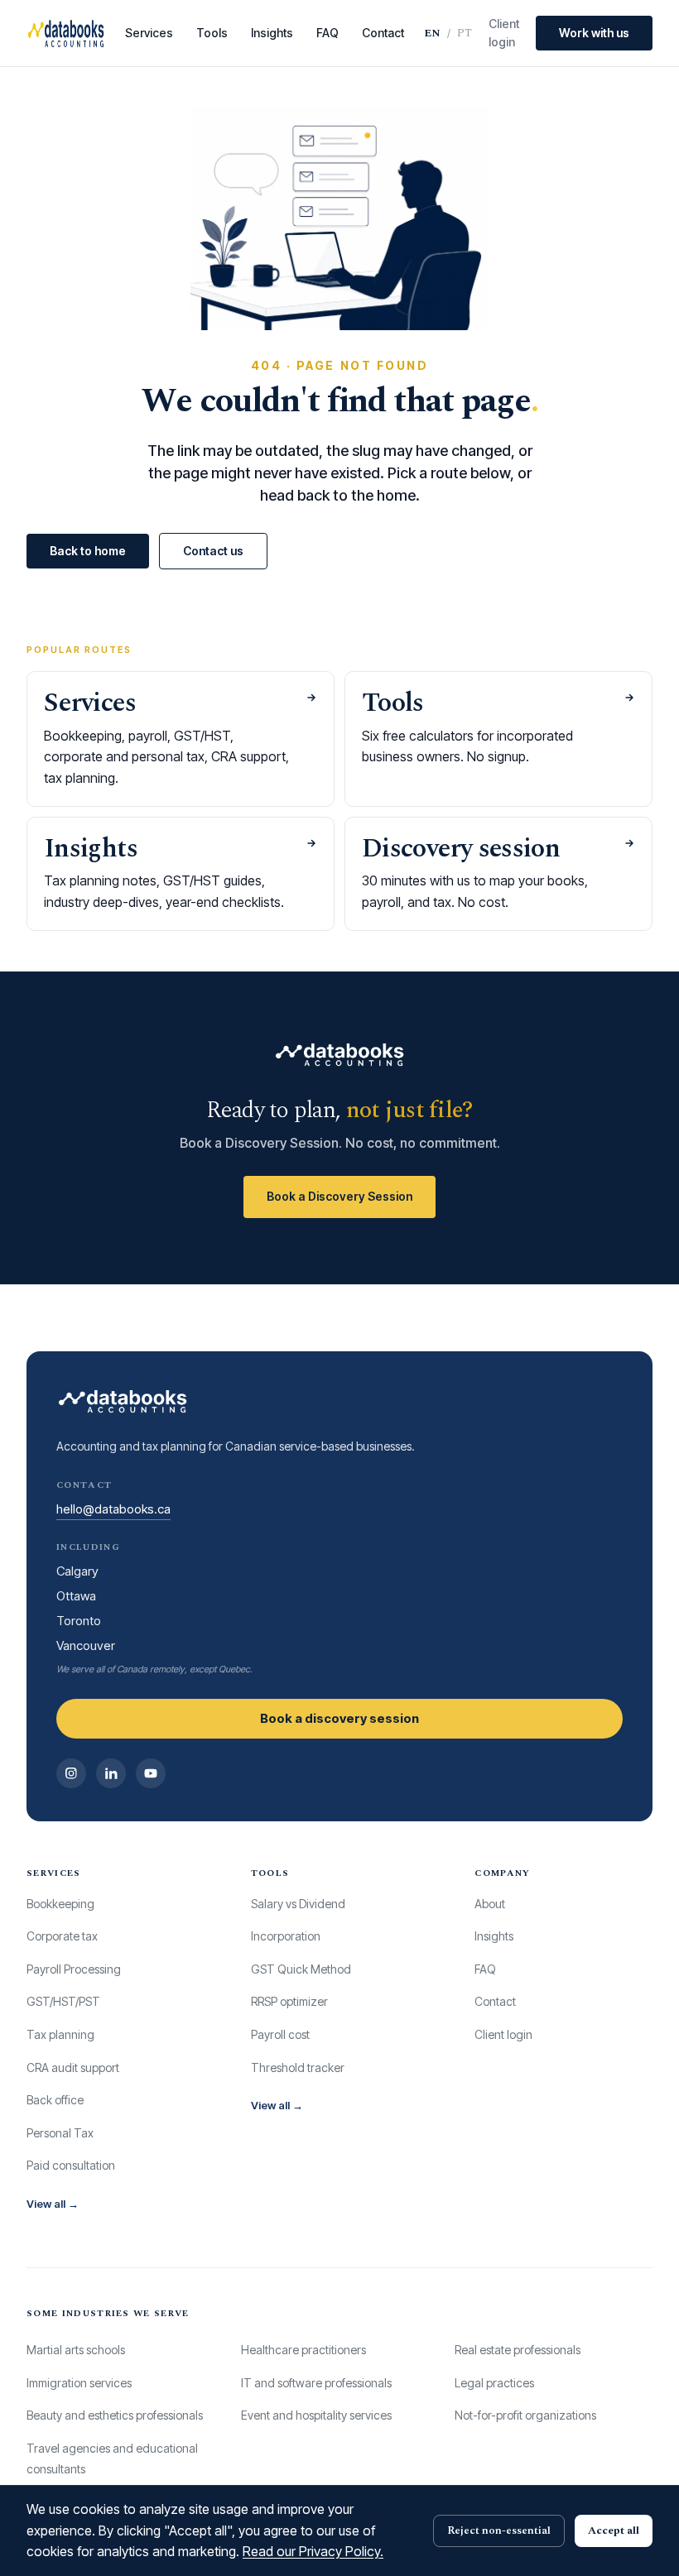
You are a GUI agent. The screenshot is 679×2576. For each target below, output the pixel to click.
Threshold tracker (298, 2068)
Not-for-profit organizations (525, 2415)
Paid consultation (71, 2165)
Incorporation (286, 1936)
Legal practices (494, 2383)
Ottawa (76, 1596)
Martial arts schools (76, 2350)
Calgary (77, 1571)
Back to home (88, 551)
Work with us (594, 33)
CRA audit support (73, 2068)
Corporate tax (62, 1936)
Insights (272, 33)
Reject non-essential (499, 2530)
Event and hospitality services (316, 2415)
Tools (212, 33)
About (490, 1904)
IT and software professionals (316, 2383)
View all (53, 2204)
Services (149, 33)
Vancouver (86, 1645)
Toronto (79, 1621)
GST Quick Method (301, 1969)
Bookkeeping (60, 1904)
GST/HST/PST (63, 2001)
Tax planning (60, 2034)
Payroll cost (280, 2034)
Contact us (213, 551)
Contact (383, 33)
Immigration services (79, 2383)
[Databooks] (66, 33)
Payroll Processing (74, 1969)
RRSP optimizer (289, 2001)
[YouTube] (151, 1773)
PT (465, 33)
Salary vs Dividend (298, 1904)
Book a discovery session (339, 1718)
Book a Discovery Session (339, 1196)
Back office (55, 2100)
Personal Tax (60, 2133)
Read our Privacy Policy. (313, 2551)
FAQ (327, 33)
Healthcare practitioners (303, 2350)
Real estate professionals (518, 2350)
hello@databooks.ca (113, 1509)
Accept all (614, 2530)
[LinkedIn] (111, 1773)
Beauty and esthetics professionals (115, 2415)
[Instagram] (71, 1773)
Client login (504, 33)
